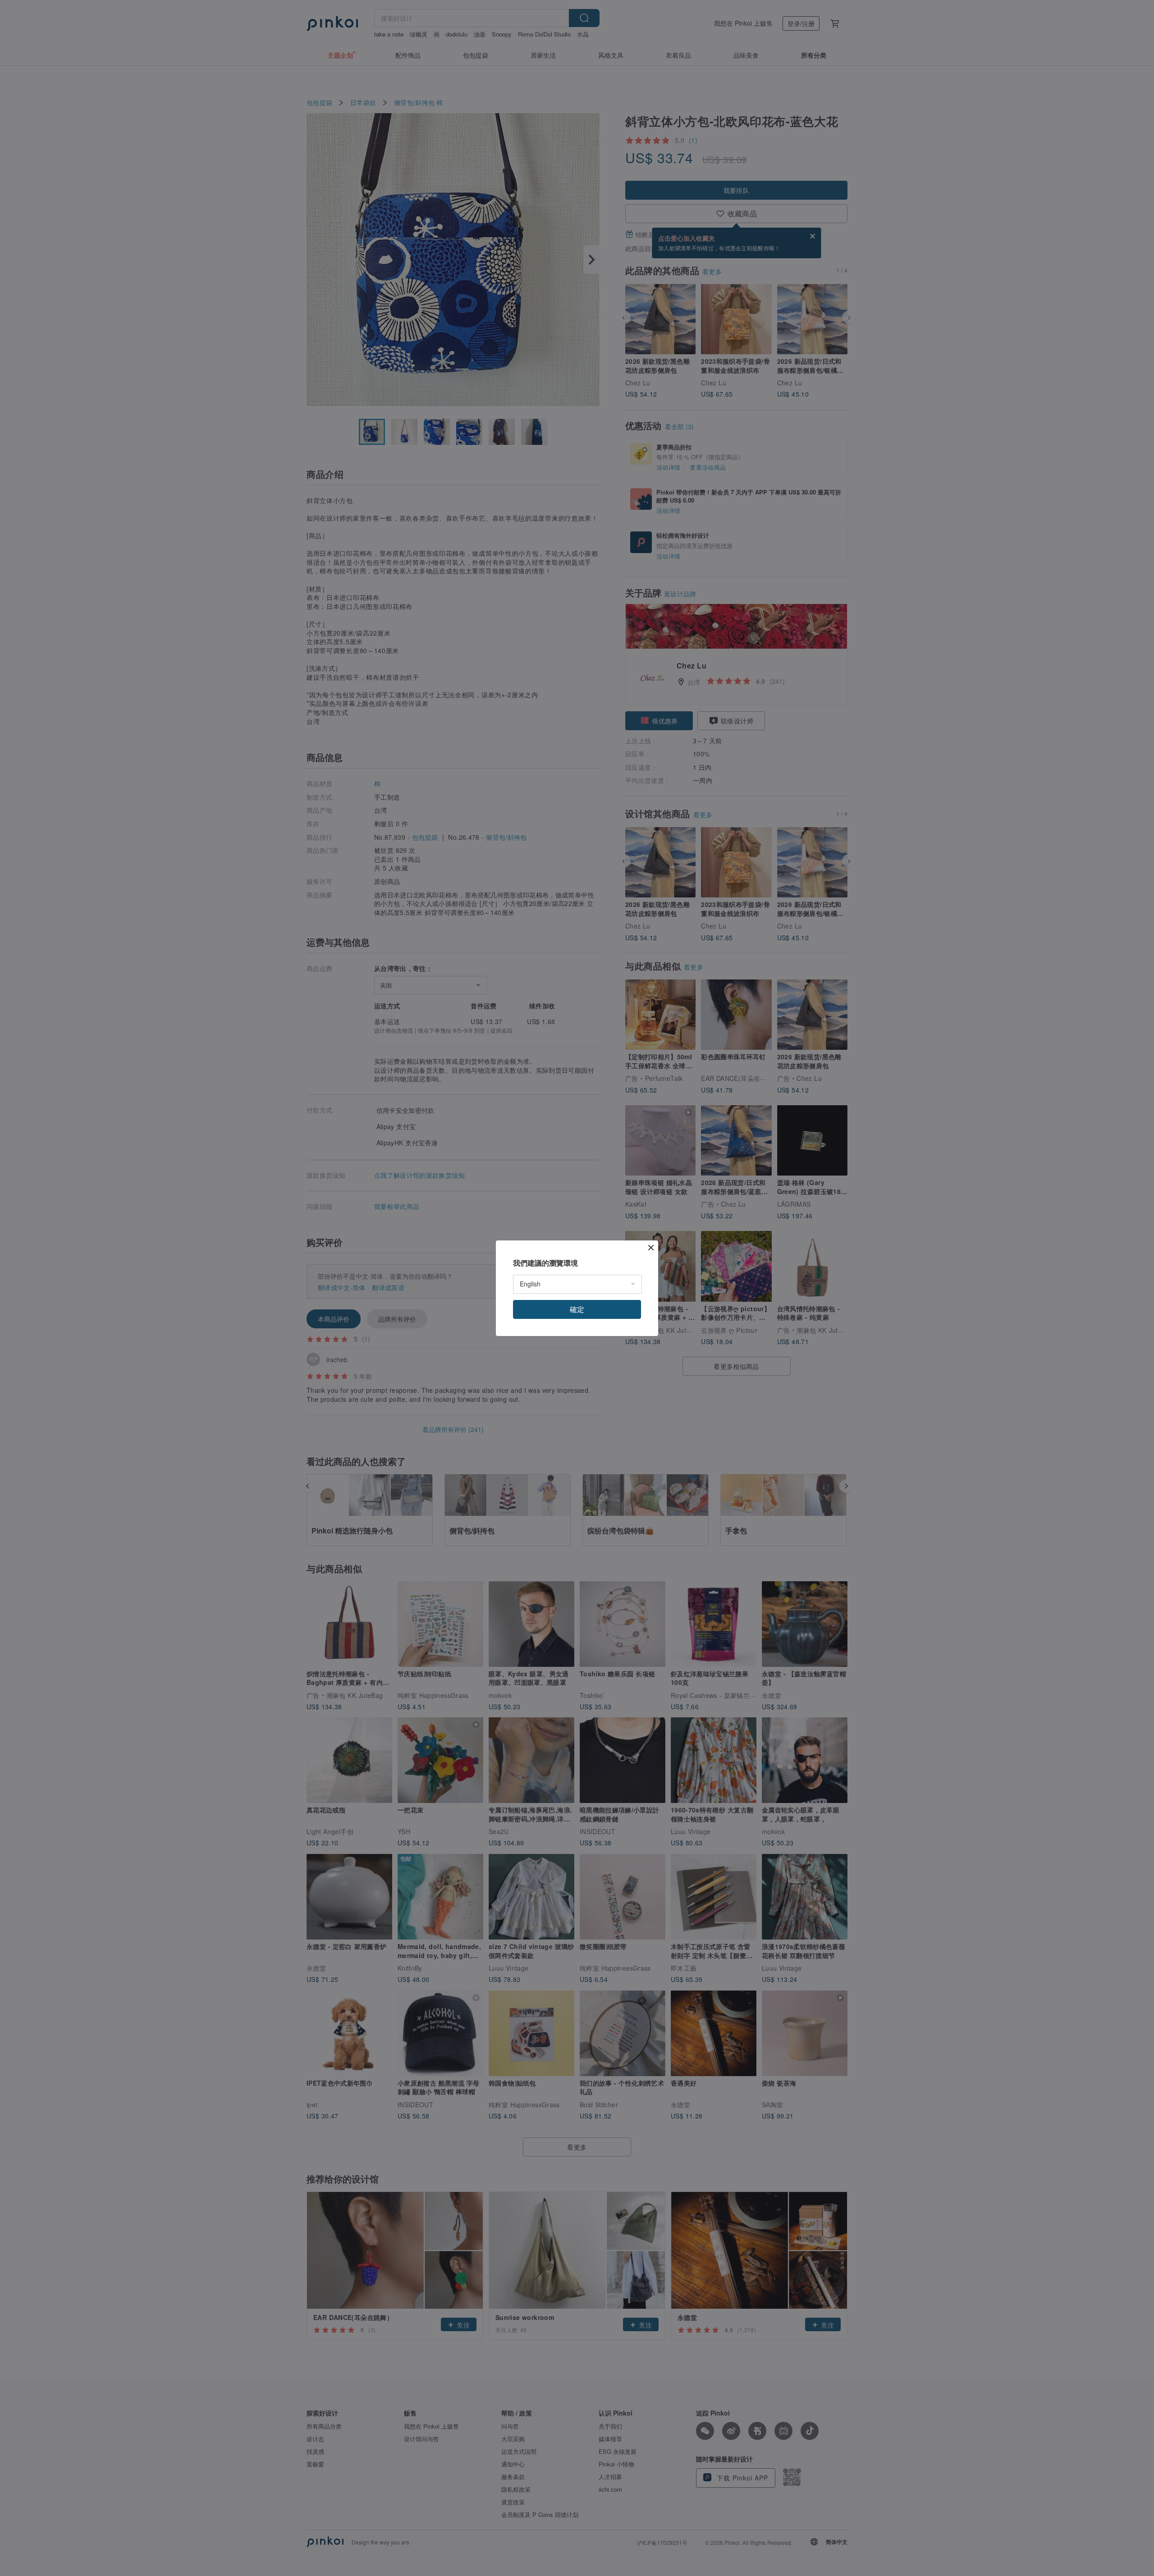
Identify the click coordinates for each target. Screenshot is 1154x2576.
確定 (577, 1309)
